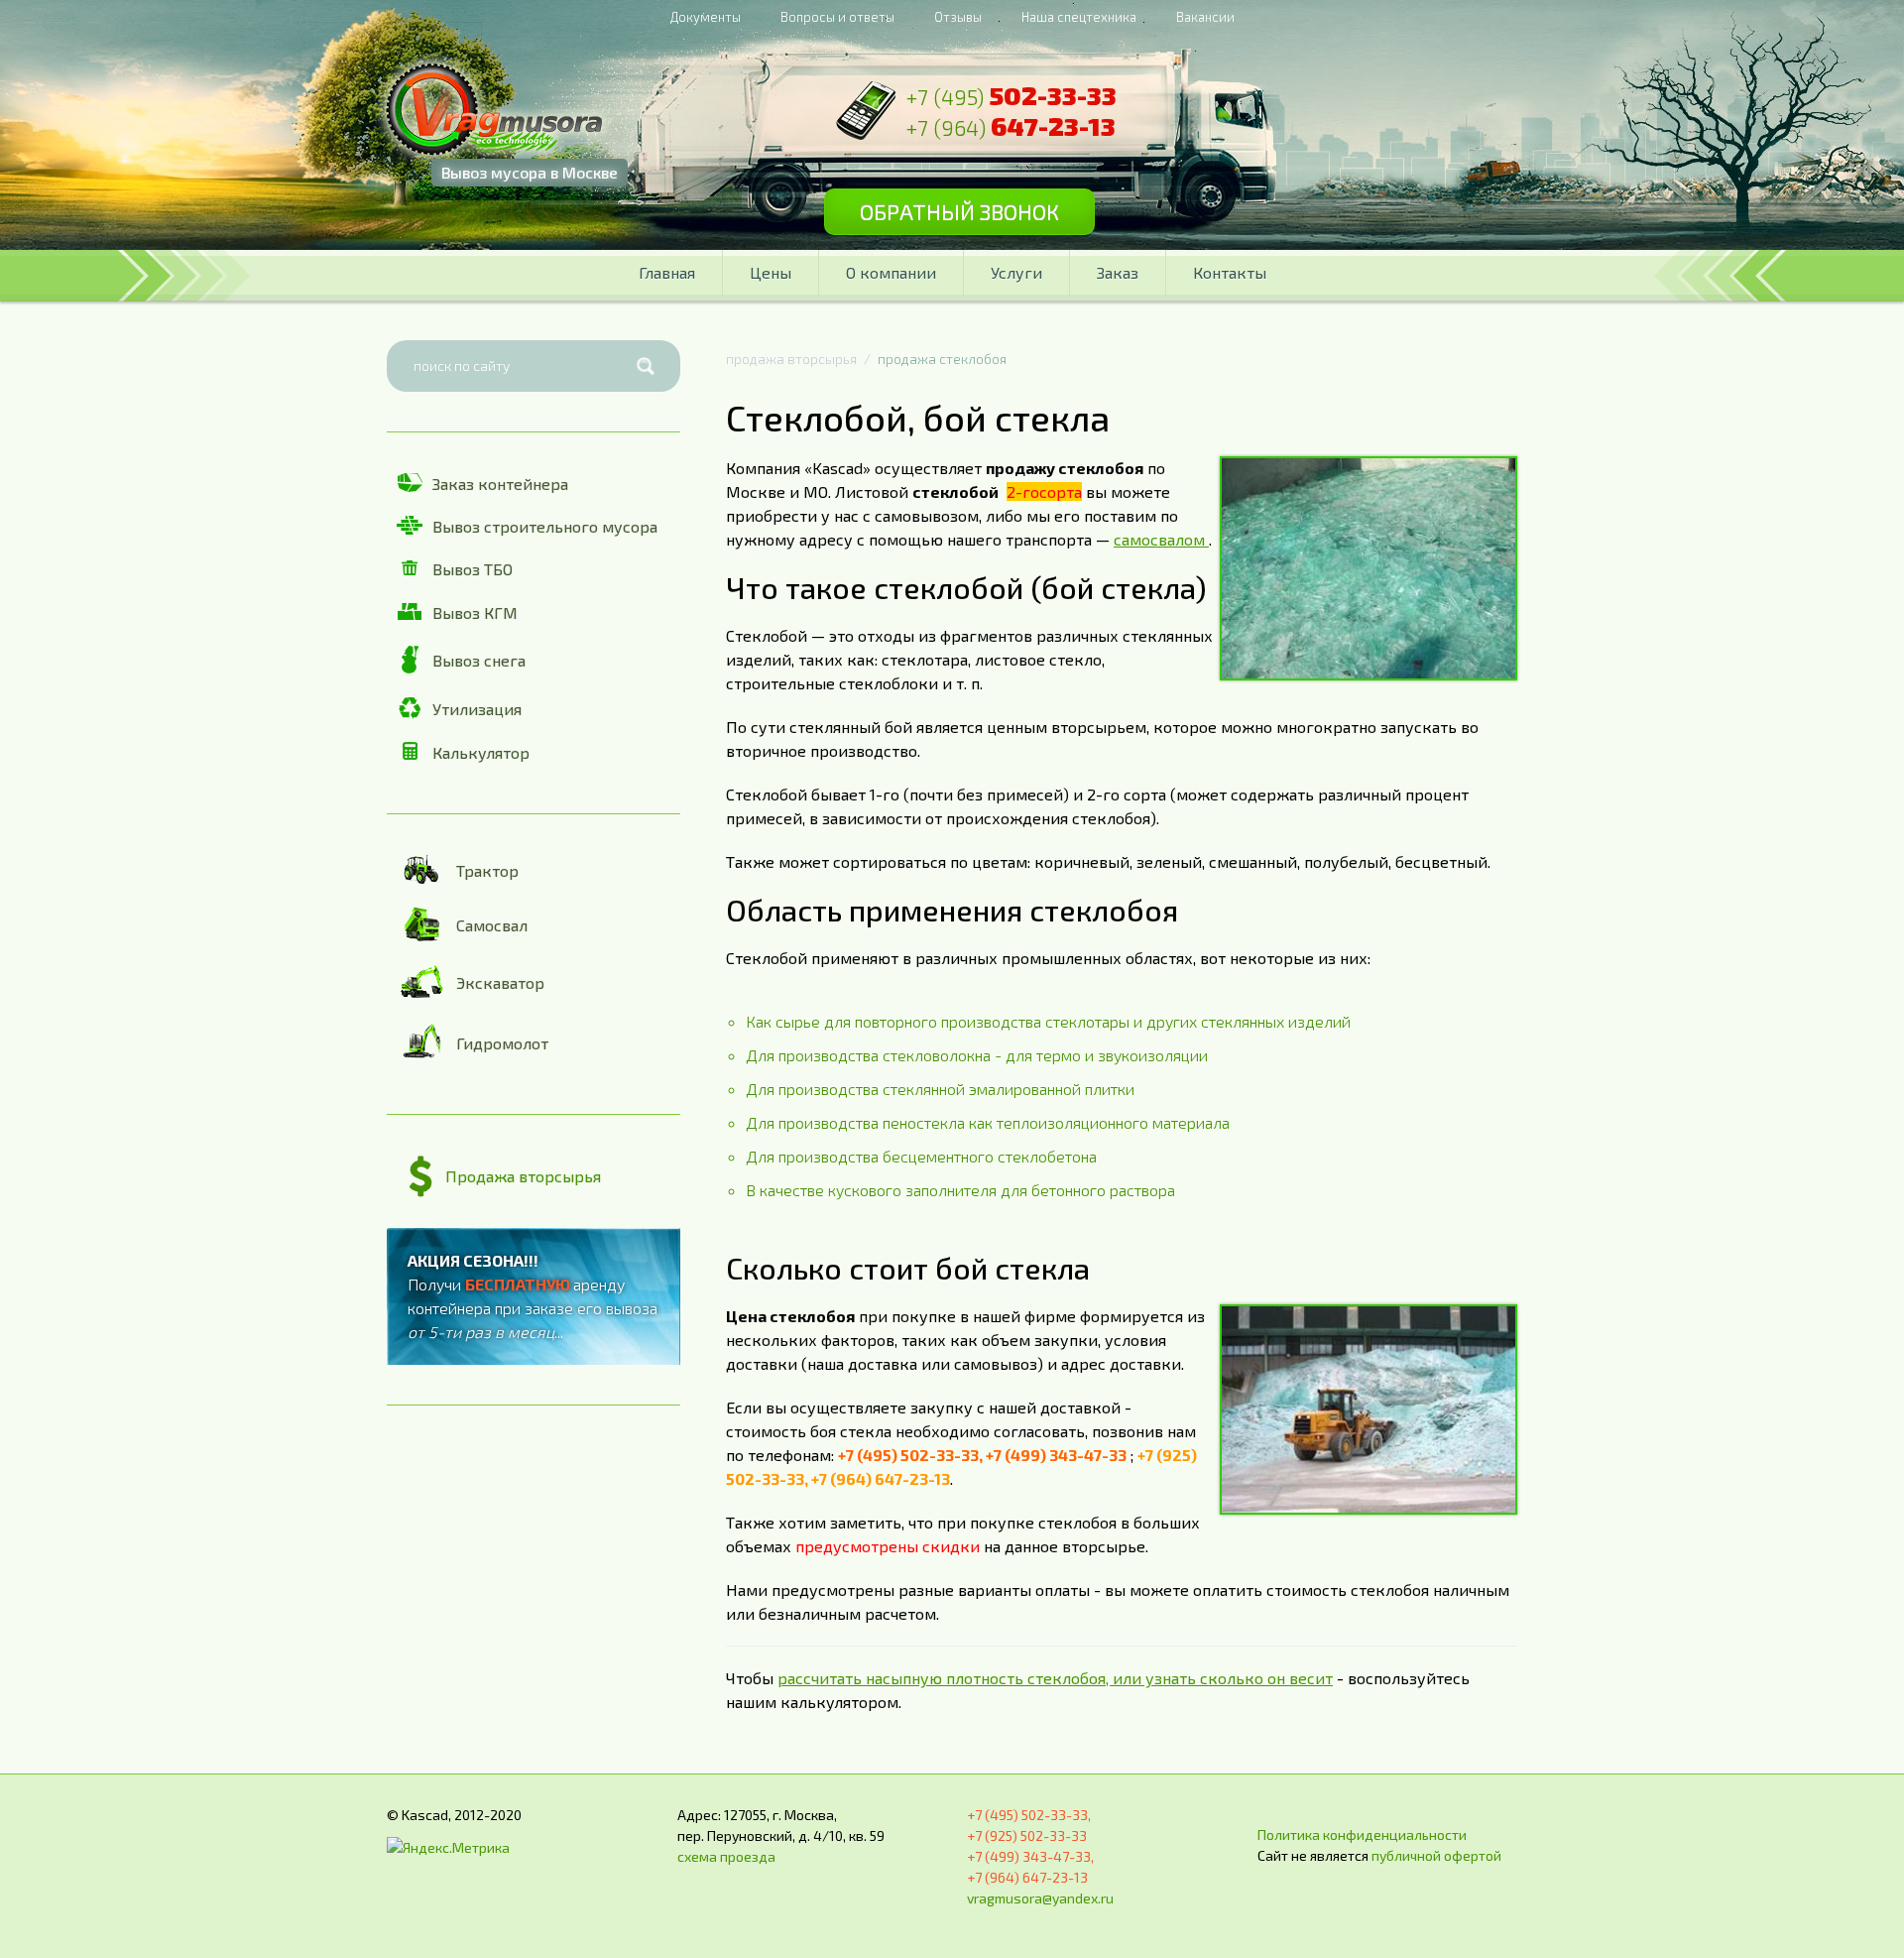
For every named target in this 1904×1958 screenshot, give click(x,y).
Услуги (1016, 272)
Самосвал (492, 925)
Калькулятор (481, 752)
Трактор (487, 870)
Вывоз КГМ (475, 612)
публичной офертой (1436, 1855)
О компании (891, 272)
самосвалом (1161, 539)
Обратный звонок (959, 211)
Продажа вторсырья (523, 1176)
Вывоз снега (479, 660)
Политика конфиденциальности (1362, 1835)
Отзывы (958, 17)
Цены (771, 272)
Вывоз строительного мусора (545, 526)
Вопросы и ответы (837, 17)
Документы (706, 17)
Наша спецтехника (1079, 17)
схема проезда (726, 1856)
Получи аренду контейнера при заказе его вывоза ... (533, 1296)
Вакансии (1205, 17)
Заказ (1118, 272)
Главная (667, 272)
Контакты (1230, 272)
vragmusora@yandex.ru (1040, 1898)
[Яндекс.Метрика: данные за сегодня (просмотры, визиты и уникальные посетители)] (448, 1847)
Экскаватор (500, 982)
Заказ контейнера (500, 484)
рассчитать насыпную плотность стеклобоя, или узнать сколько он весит (1055, 1678)
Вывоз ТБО (473, 569)
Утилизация (477, 709)
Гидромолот (502, 1043)
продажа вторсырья (791, 359)
